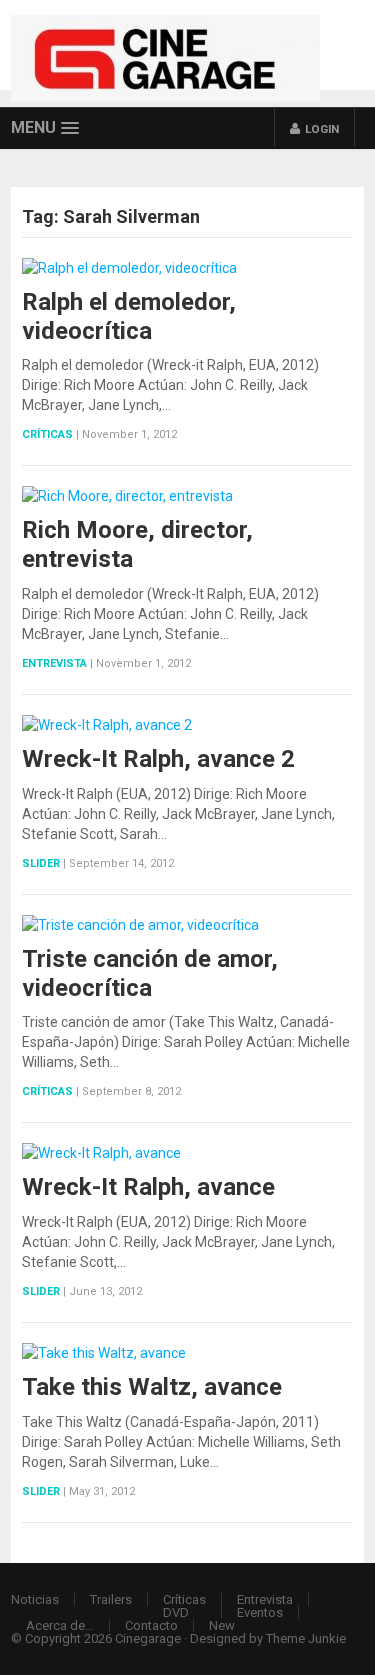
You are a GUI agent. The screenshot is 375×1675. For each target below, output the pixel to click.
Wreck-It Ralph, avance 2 (158, 759)
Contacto (151, 1625)
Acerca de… (60, 1625)
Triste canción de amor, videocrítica (150, 973)
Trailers (111, 1599)
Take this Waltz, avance (152, 1387)
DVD (176, 1612)
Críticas (47, 434)
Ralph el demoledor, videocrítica (129, 316)
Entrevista (54, 663)
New (222, 1625)
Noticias (35, 1599)
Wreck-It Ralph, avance (148, 1187)
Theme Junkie (306, 1638)
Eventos (260, 1612)
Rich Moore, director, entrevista (137, 544)
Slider (41, 863)
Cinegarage (148, 1638)
